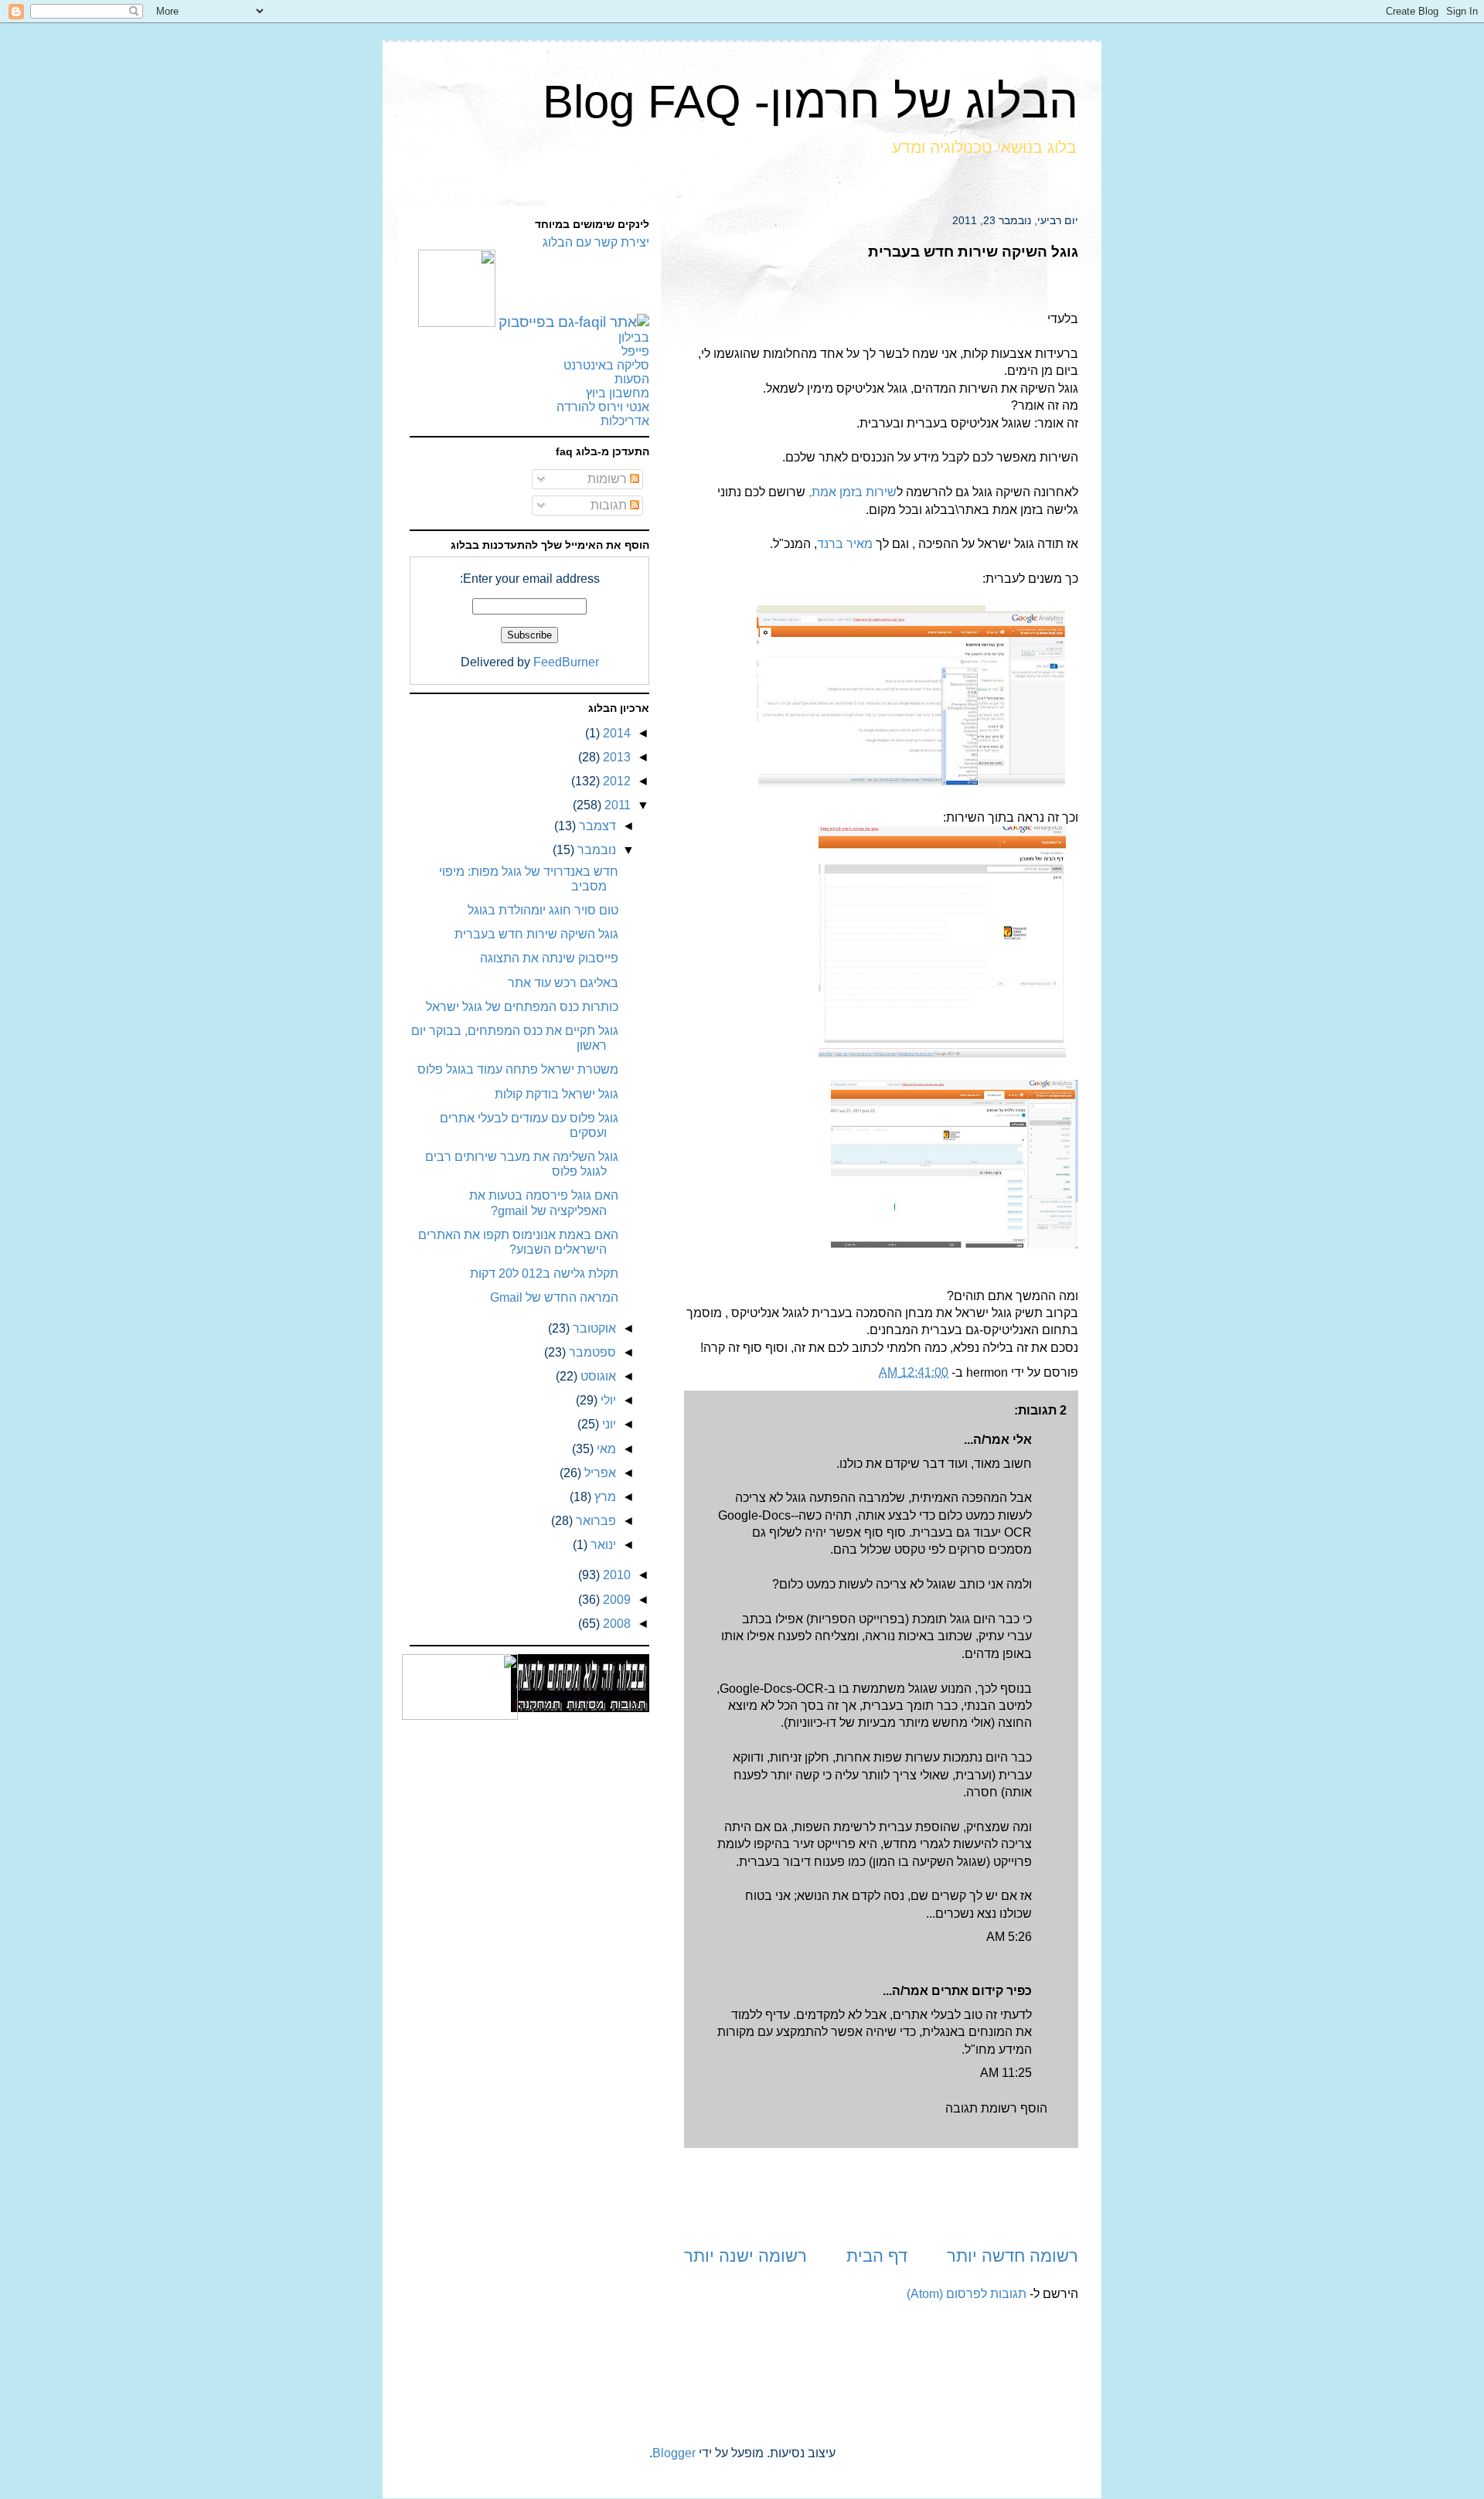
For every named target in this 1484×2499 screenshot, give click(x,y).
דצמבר (596, 826)
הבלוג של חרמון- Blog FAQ (810, 102)
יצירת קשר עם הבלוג (596, 242)
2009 (615, 1600)
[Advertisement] (881, 2196)
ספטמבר (591, 1352)
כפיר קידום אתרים (982, 1991)
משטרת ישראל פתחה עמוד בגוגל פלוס (518, 1069)
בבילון (634, 337)
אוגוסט (597, 1376)
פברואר (594, 1521)
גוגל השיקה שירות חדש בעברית (536, 934)
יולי (607, 1400)
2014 (615, 733)
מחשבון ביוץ (618, 393)
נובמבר (595, 850)
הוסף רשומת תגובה (996, 2108)
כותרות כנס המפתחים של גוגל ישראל (522, 1007)
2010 (615, 1575)
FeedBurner (566, 662)
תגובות (610, 505)
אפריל (599, 1473)
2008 (615, 1624)
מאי (605, 1449)
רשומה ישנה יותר (745, 2256)
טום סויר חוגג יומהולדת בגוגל (543, 910)
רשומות (609, 479)
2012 (615, 781)
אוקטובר (593, 1328)
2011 (616, 805)
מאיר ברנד (845, 544)
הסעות (632, 379)
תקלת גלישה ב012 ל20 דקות (544, 1273)
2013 (615, 757)
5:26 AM (1009, 1937)
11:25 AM (1006, 2073)
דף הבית (877, 2256)
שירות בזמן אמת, (853, 492)
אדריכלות (625, 421)
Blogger (674, 2453)
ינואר (602, 1545)
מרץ (604, 1497)
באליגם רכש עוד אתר (563, 983)
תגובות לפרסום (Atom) (967, 2294)
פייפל (635, 351)
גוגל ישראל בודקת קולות (556, 1094)
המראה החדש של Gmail (554, 1297)
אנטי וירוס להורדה (603, 407)
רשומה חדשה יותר (1013, 2256)
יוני (608, 1424)
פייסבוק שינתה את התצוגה (549, 958)
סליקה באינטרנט (606, 365)
